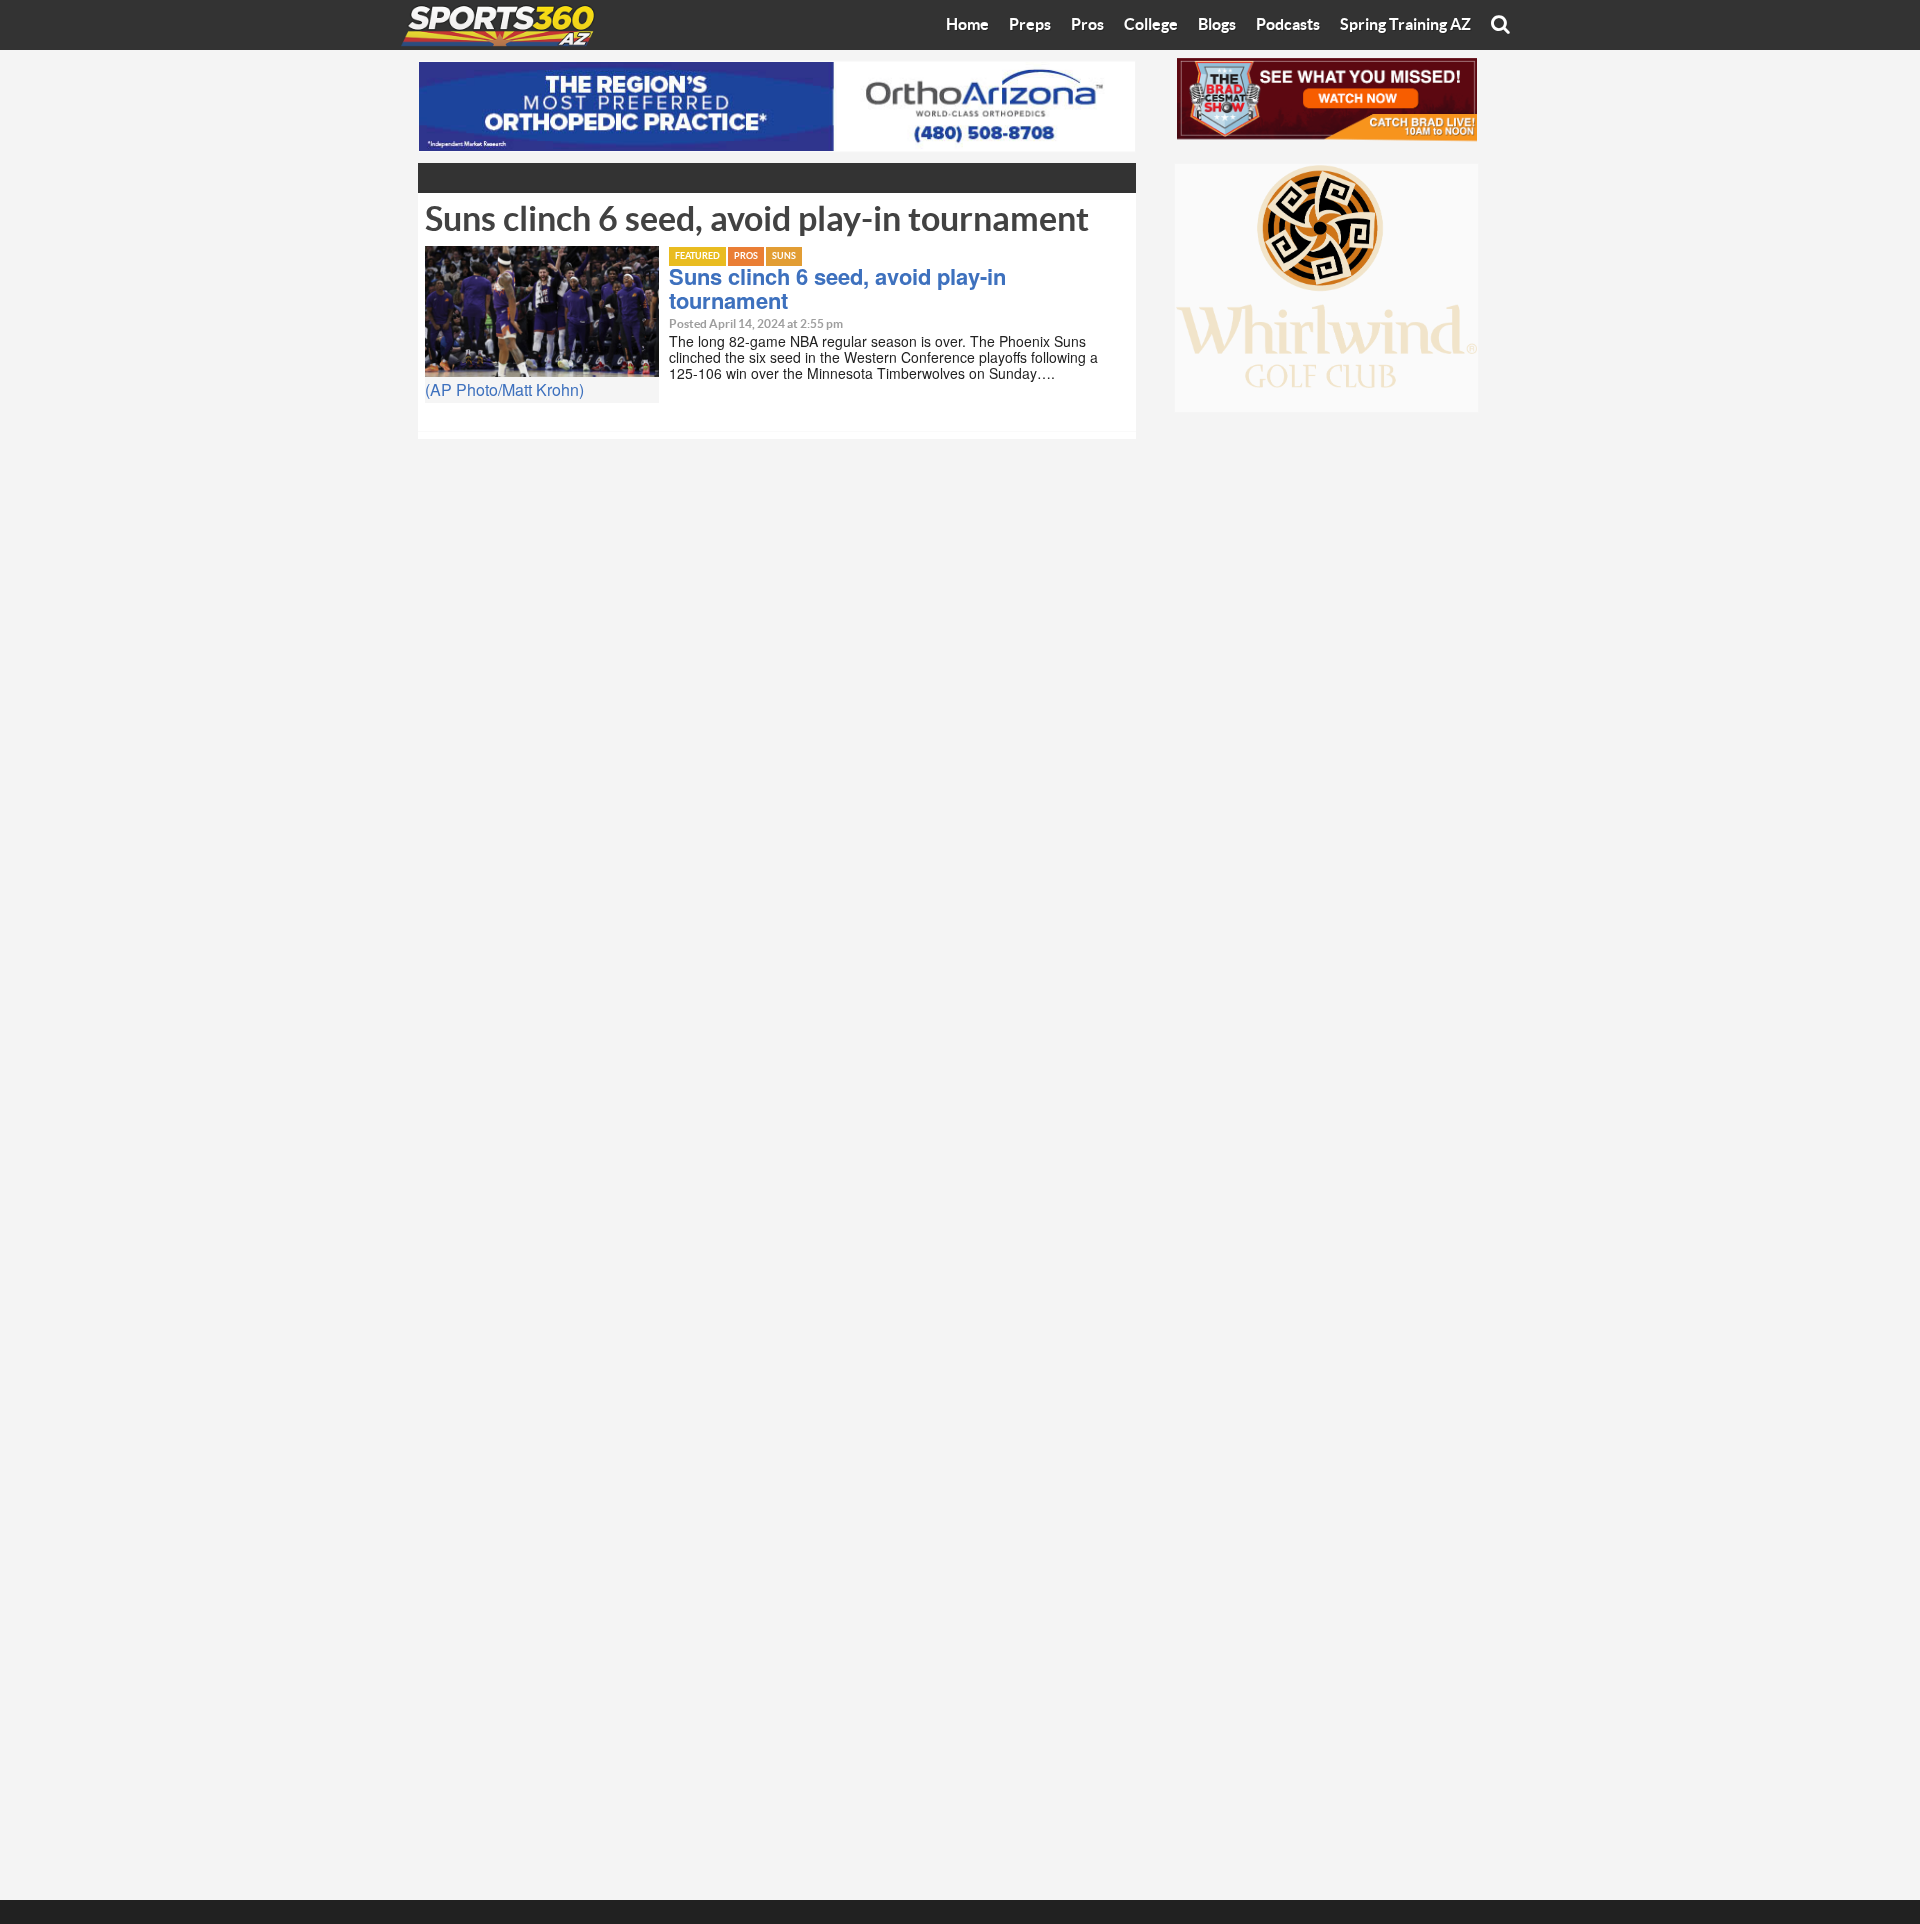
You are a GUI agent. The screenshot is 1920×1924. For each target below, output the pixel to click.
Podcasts (1288, 25)
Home (967, 25)
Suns (784, 256)
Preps (1030, 25)
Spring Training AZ (1405, 25)
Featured (697, 256)
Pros (1087, 25)
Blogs (1217, 25)
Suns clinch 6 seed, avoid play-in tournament (837, 288)
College (1151, 25)
